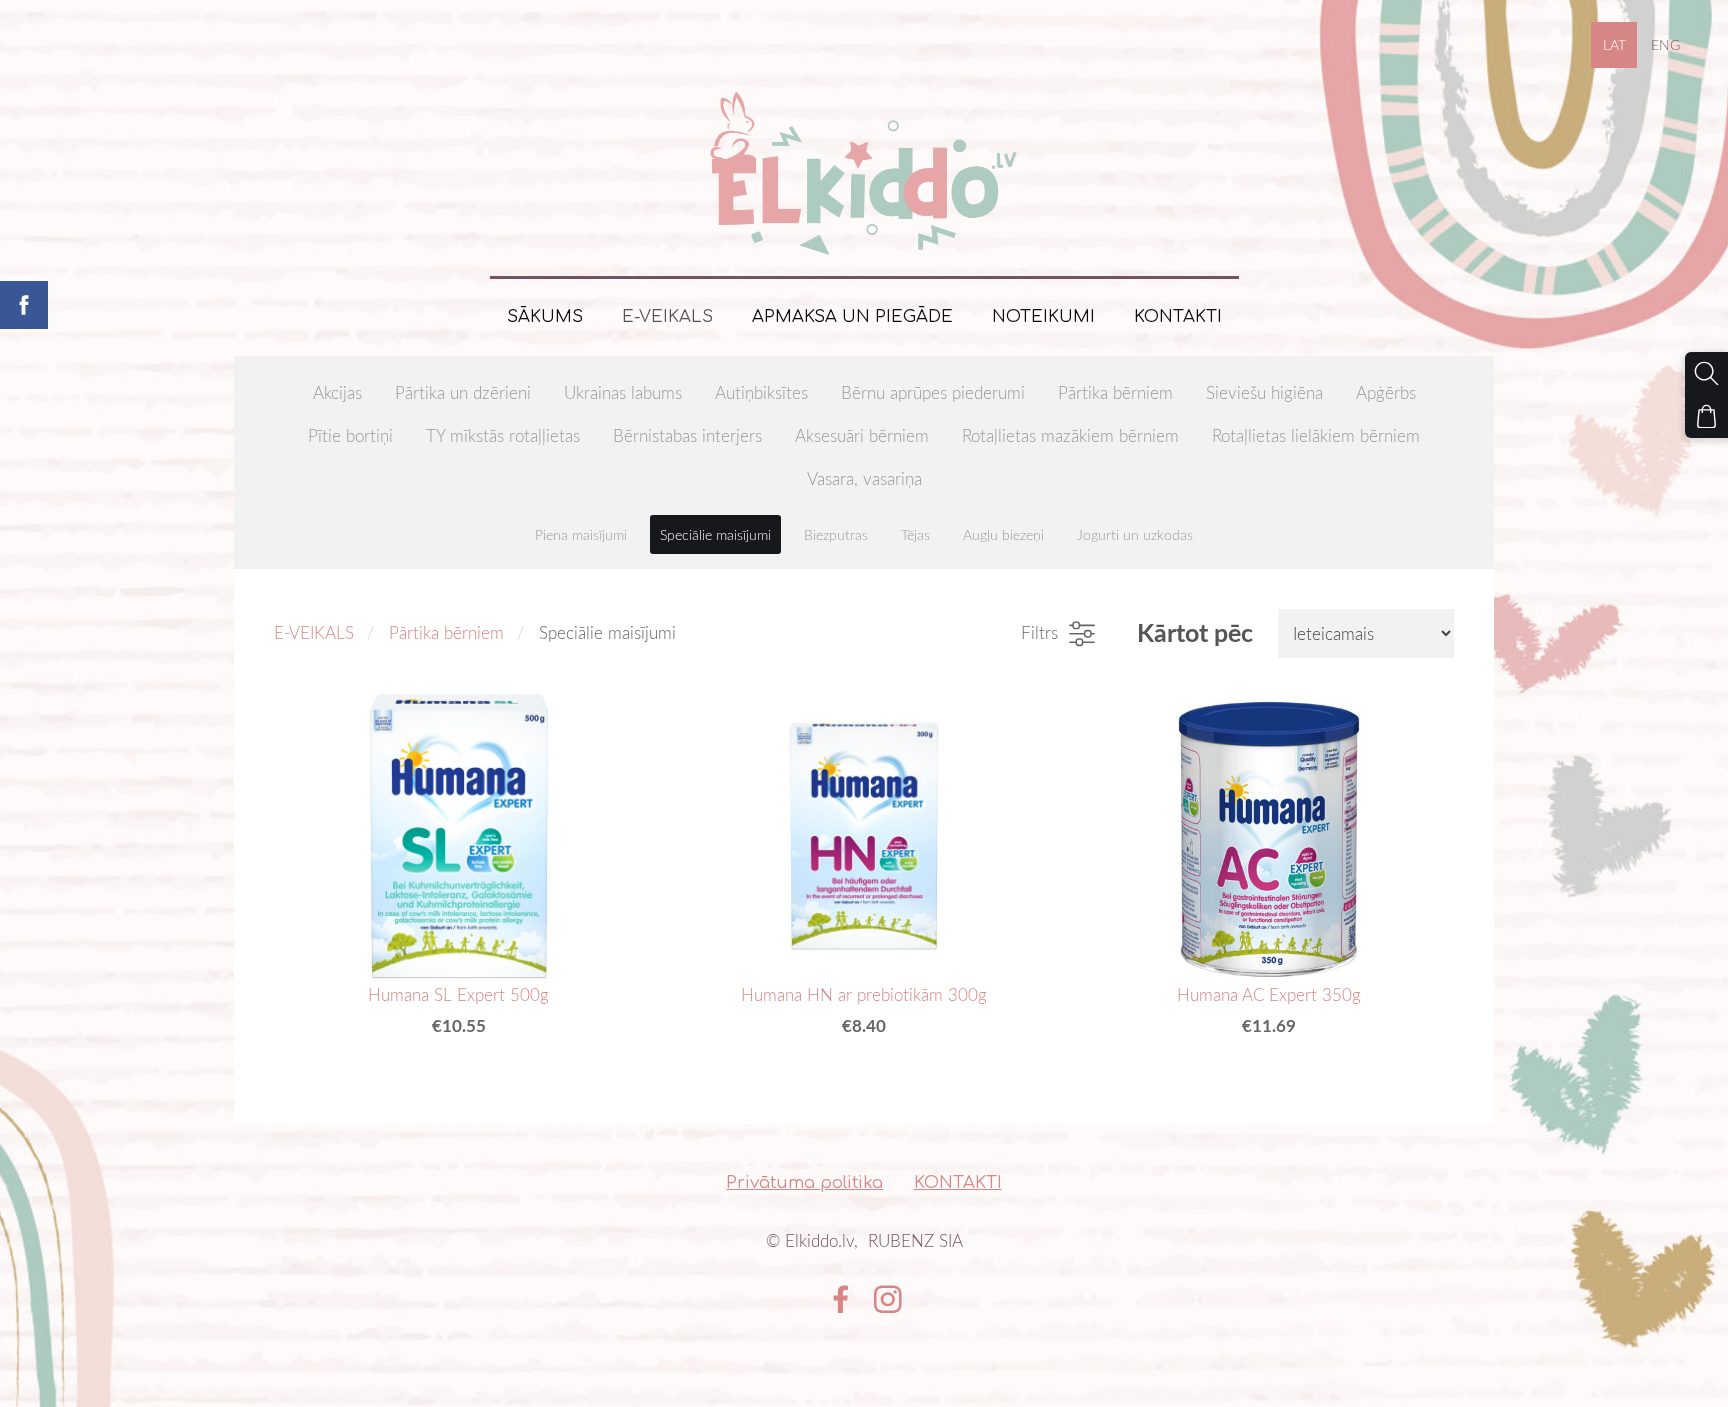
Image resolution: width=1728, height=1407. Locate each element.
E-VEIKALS (314, 632)
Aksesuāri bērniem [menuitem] (862, 435)
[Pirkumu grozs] (1706, 416)
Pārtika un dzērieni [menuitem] (463, 392)
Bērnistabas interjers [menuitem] (687, 435)
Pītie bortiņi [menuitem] (350, 435)
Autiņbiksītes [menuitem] (761, 392)
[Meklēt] (1706, 373)
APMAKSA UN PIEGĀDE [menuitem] (852, 316)
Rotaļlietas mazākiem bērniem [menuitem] (1070, 435)
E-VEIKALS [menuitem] (667, 316)
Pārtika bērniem (446, 632)
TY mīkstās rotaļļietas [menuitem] (503, 435)
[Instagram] (888, 1299)
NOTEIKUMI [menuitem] (1043, 316)
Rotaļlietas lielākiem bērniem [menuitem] (1316, 435)
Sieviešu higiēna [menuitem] (1264, 392)
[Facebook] (841, 1299)
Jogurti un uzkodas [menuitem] (1135, 534)
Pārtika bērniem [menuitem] (1115, 392)
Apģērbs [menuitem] (1386, 392)
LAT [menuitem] (1614, 44)
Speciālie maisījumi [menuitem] (715, 534)
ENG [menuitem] (1665, 44)
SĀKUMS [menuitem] (545, 316)
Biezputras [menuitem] (836, 534)
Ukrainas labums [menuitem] (623, 392)
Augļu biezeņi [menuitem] (1003, 534)
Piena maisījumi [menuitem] (581, 534)
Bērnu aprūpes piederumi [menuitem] (933, 392)
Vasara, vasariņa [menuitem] (864, 478)
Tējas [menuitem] (915, 534)
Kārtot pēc (1195, 632)
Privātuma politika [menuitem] (804, 1182)
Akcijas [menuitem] (337, 392)
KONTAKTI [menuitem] (1178, 316)
